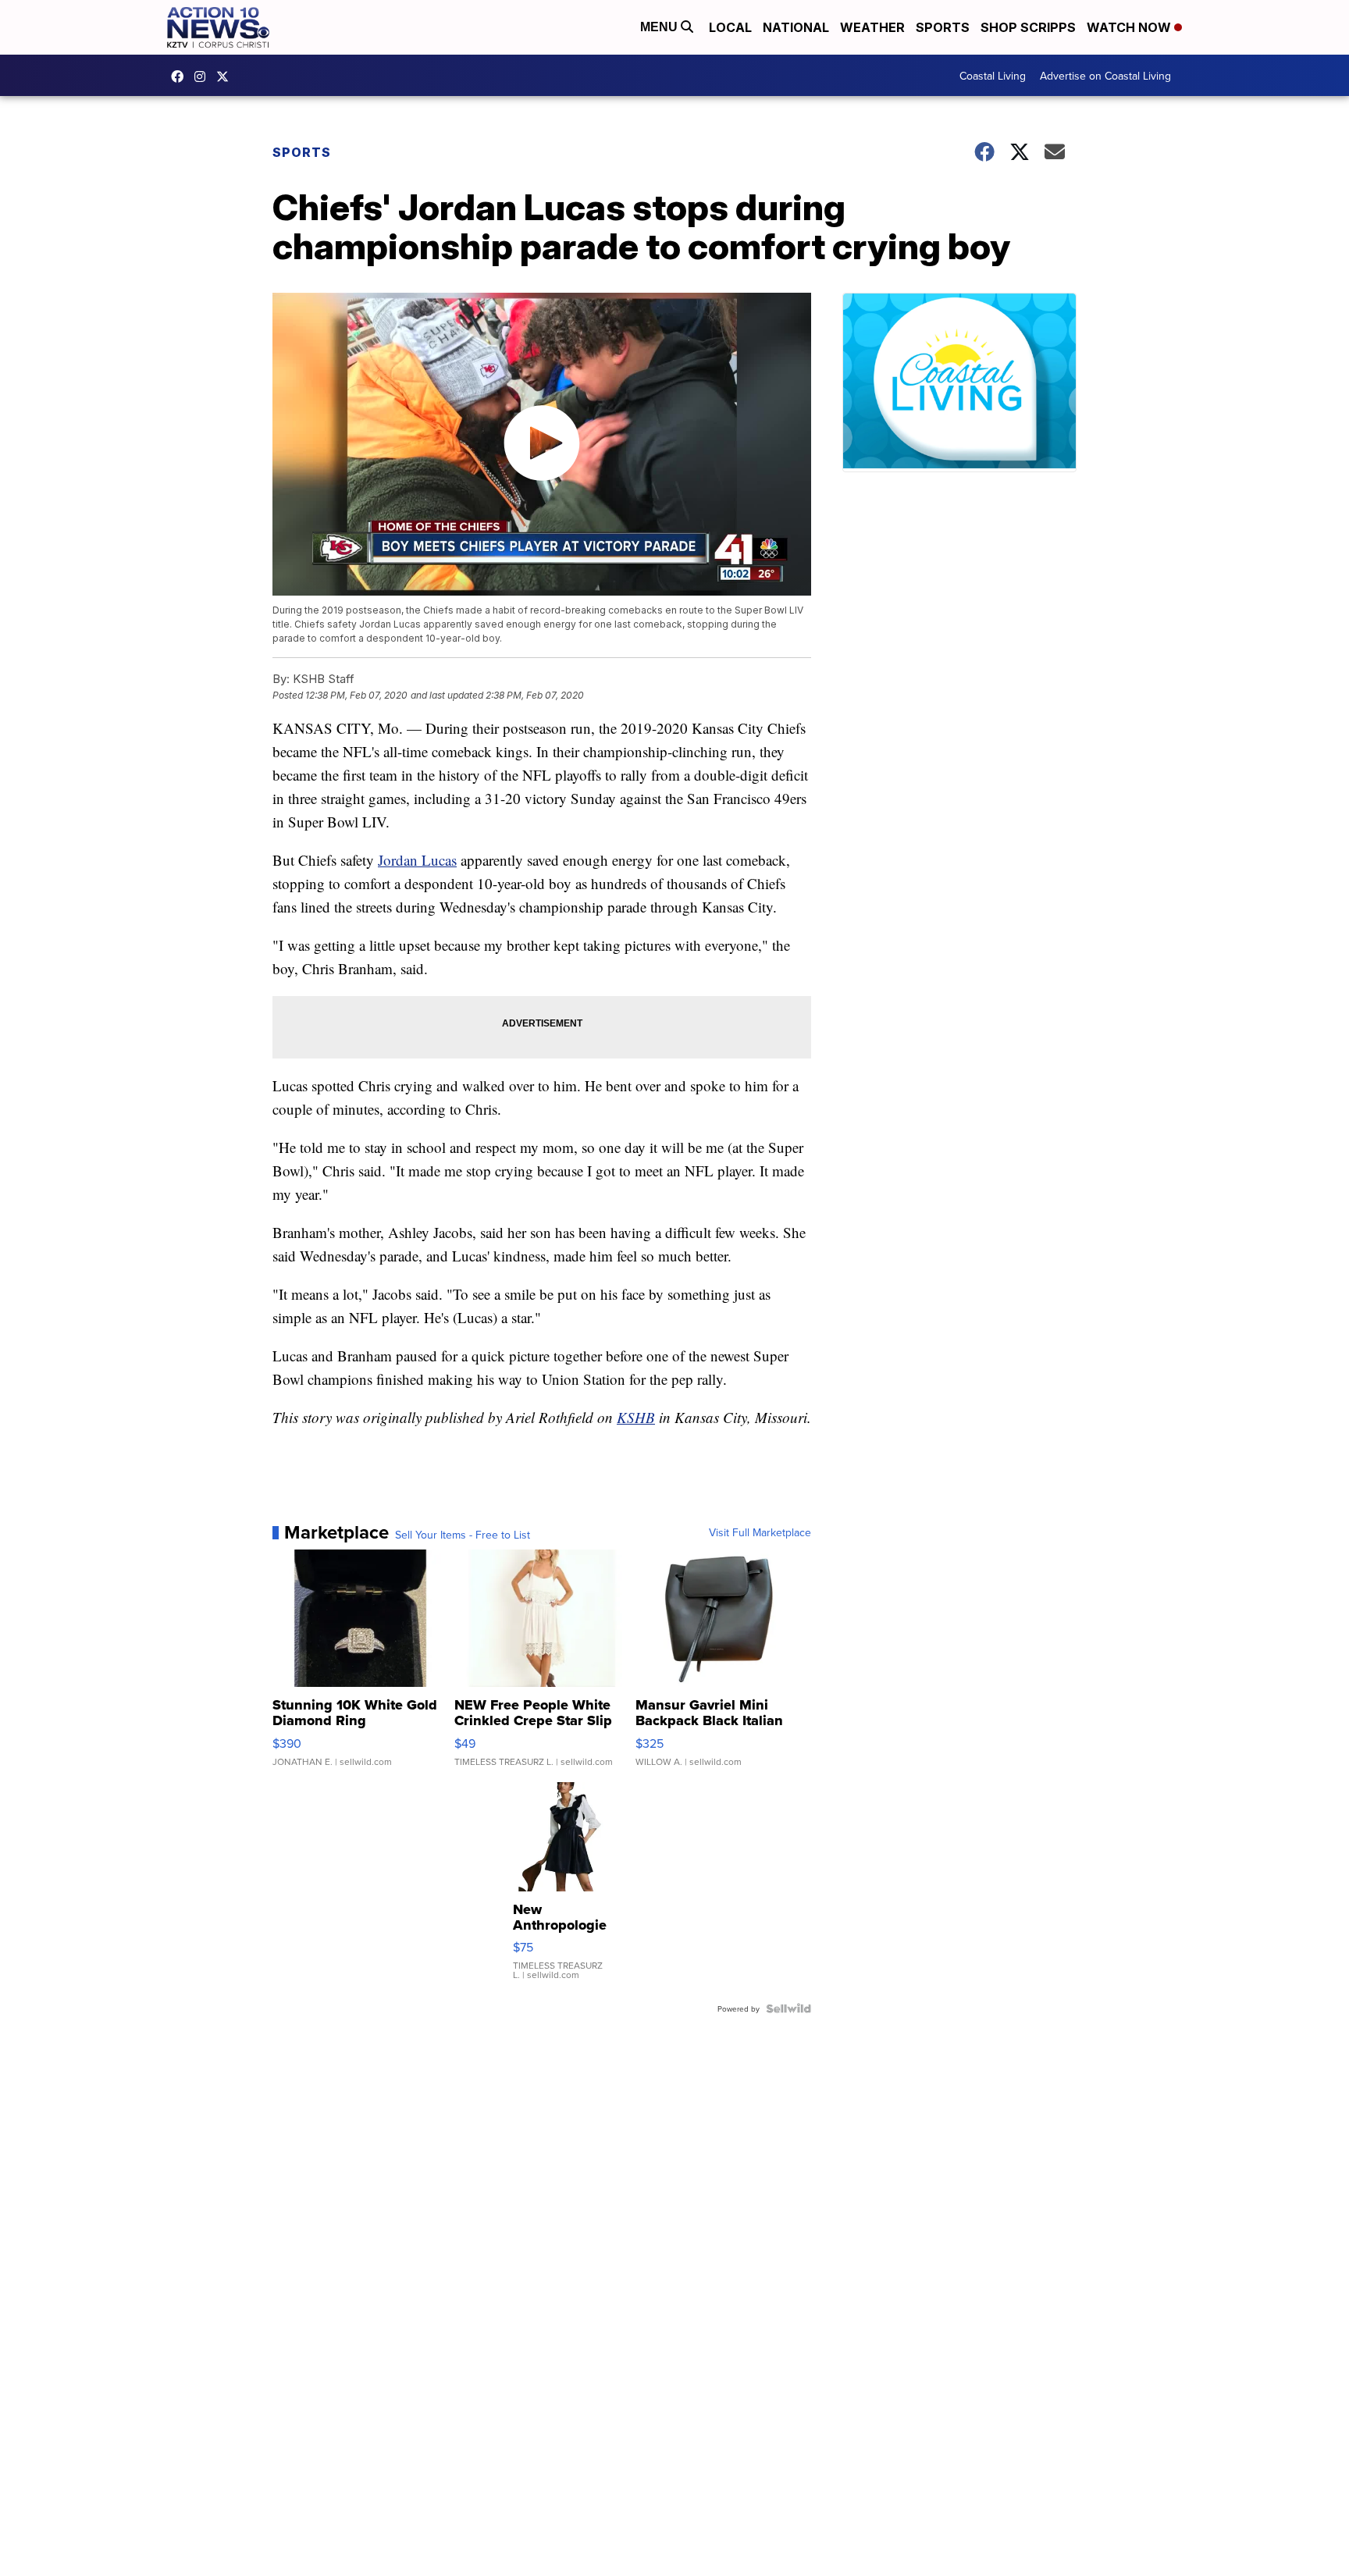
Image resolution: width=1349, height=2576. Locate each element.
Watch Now (1130, 27)
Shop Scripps (1028, 27)
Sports (943, 27)
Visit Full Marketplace (760, 1532)
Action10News (226, 76)
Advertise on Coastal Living (1105, 76)
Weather (872, 27)
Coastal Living (993, 76)
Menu (660, 27)
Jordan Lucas (417, 860)
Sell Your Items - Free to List (463, 1535)
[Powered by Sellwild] (788, 2008)
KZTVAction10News (181, 76)
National (796, 27)
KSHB (636, 1417)
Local (730, 27)
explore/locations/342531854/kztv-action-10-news (204, 76)
